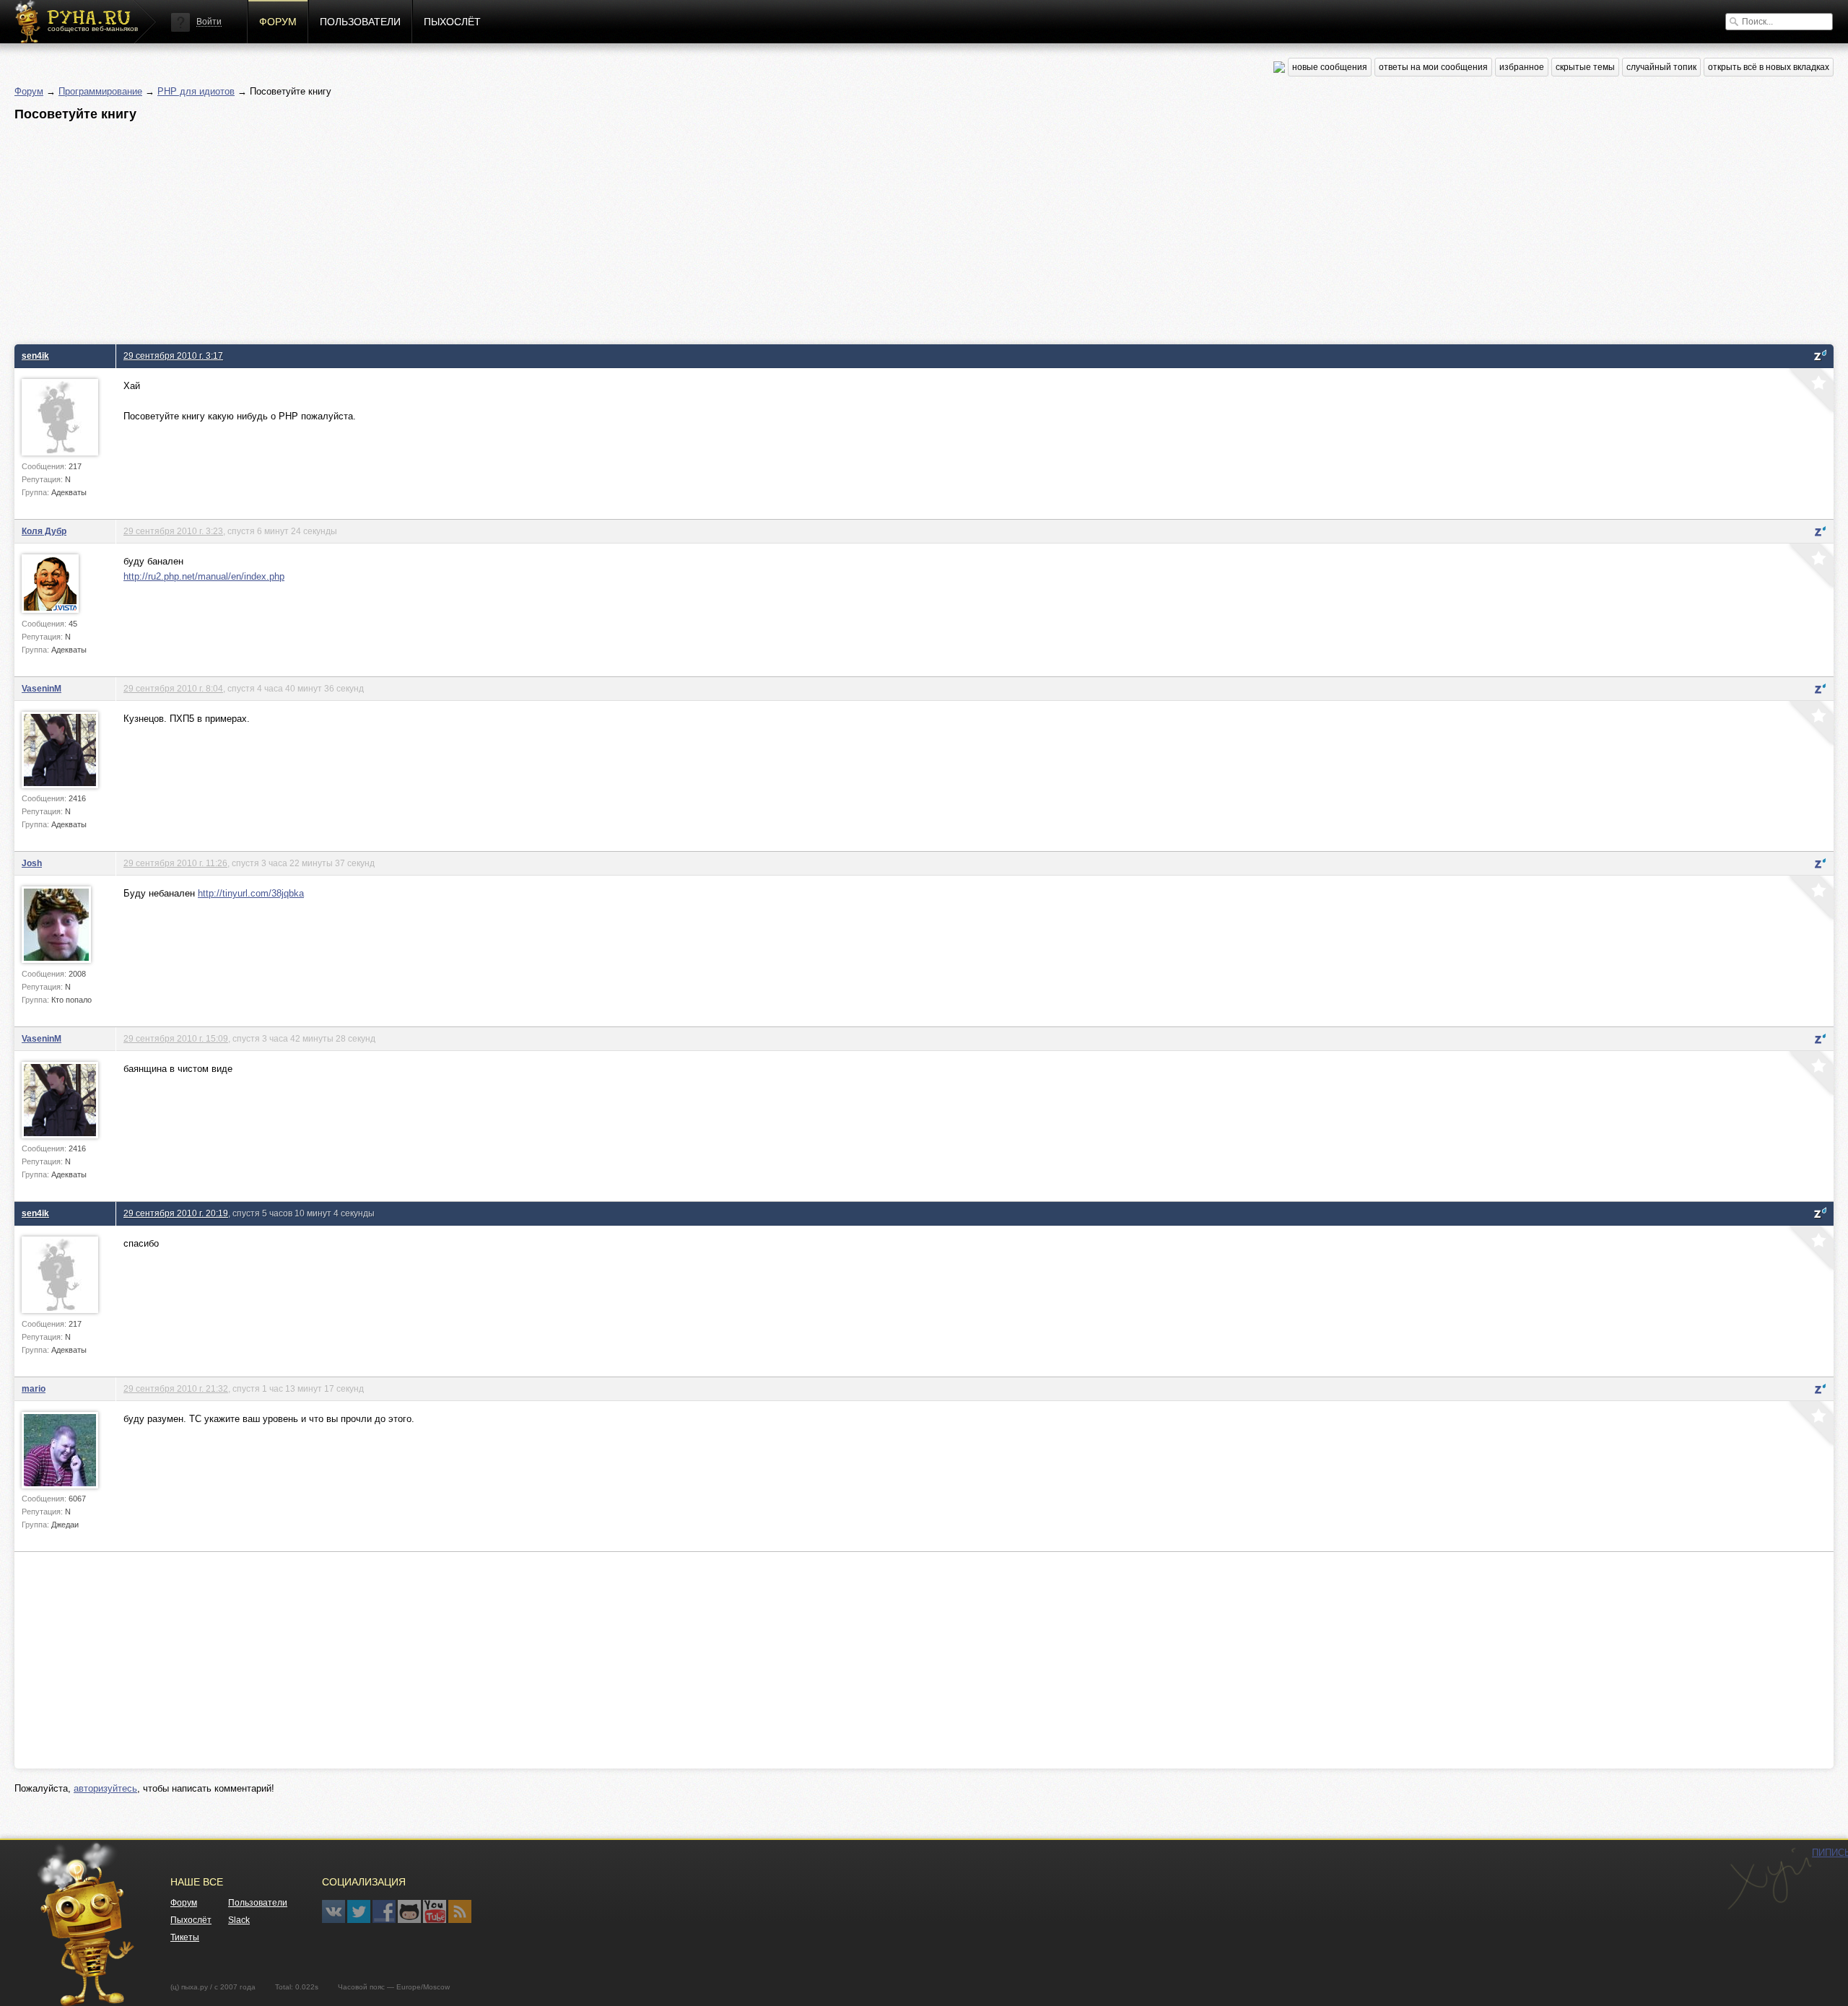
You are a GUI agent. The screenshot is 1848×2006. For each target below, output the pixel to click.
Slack (239, 1920)
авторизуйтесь (105, 1788)
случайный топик (1661, 67)
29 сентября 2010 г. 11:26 (175, 863)
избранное (1522, 67)
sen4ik (35, 356)
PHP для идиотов (196, 91)
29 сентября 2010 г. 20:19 (176, 1213)
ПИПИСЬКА (1769, 1879)
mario (34, 1388)
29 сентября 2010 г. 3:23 (173, 531)
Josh (32, 863)
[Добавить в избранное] (1810, 392)
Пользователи (360, 22)
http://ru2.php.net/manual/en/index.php (204, 576)
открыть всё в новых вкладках (1769, 67)
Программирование (100, 91)
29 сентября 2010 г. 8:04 (173, 688)
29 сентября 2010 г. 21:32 (176, 1388)
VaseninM (42, 688)
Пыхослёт (452, 22)
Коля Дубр (44, 531)
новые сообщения (1330, 67)
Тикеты (185, 1937)
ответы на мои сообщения (1433, 67)
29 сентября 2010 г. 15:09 (176, 1038)
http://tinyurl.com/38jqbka (251, 893)
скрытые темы (1585, 67)
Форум (278, 22)
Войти (209, 22)
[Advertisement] (448, 229)
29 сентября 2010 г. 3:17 (173, 356)
